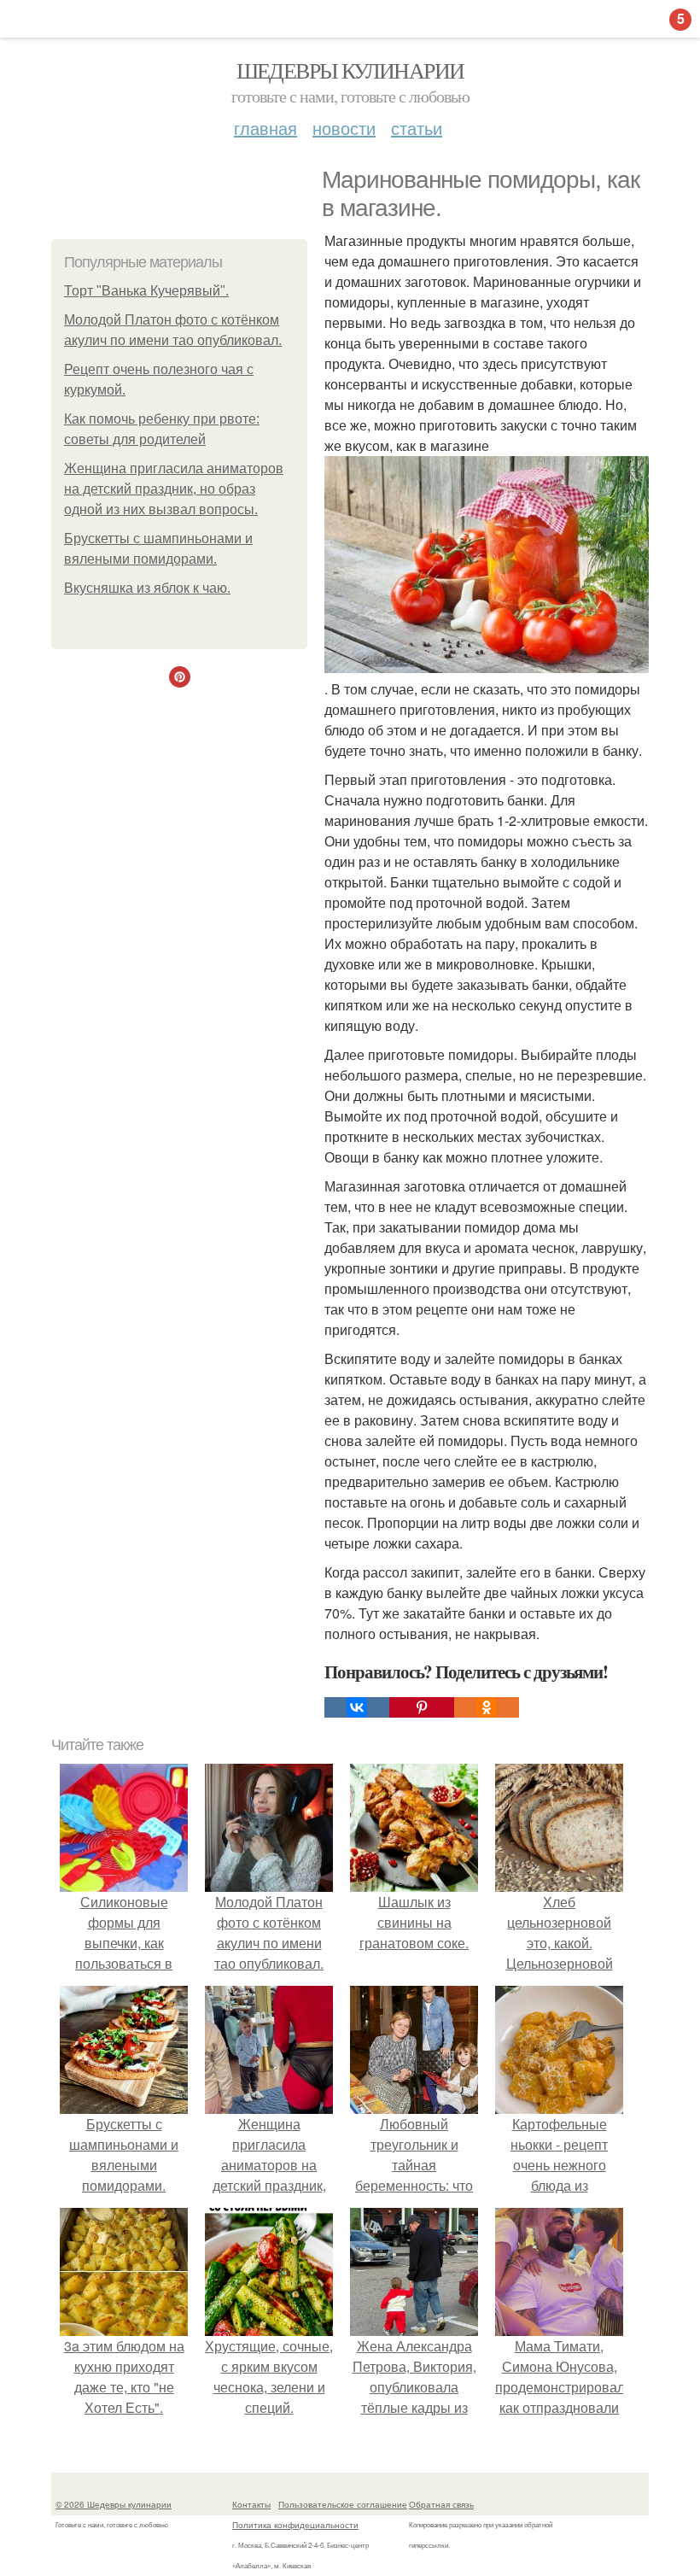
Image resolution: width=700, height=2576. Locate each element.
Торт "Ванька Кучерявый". (146, 291)
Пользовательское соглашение (343, 2504)
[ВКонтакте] (357, 1707)
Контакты (251, 2504)
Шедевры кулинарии (350, 70)
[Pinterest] (422, 1707)
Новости (344, 128)
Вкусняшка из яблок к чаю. (147, 588)
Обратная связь (441, 2504)
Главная (265, 128)
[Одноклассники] (487, 1707)
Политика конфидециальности (295, 2525)
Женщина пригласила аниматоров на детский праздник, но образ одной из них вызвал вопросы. (174, 489)
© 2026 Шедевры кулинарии (114, 2504)
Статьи (417, 128)
